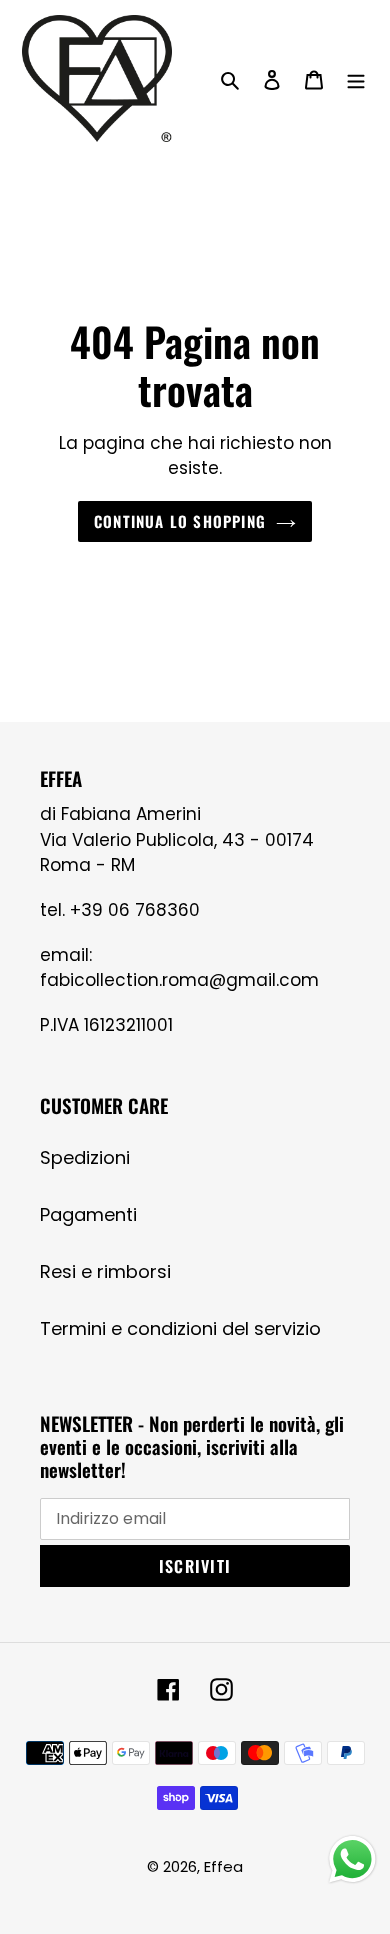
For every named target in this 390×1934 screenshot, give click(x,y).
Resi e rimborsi (105, 1271)
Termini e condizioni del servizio (180, 1328)
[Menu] (356, 78)
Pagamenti (88, 1214)
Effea (223, 1866)
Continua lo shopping (180, 521)
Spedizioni (85, 1157)
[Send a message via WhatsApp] (352, 1859)
